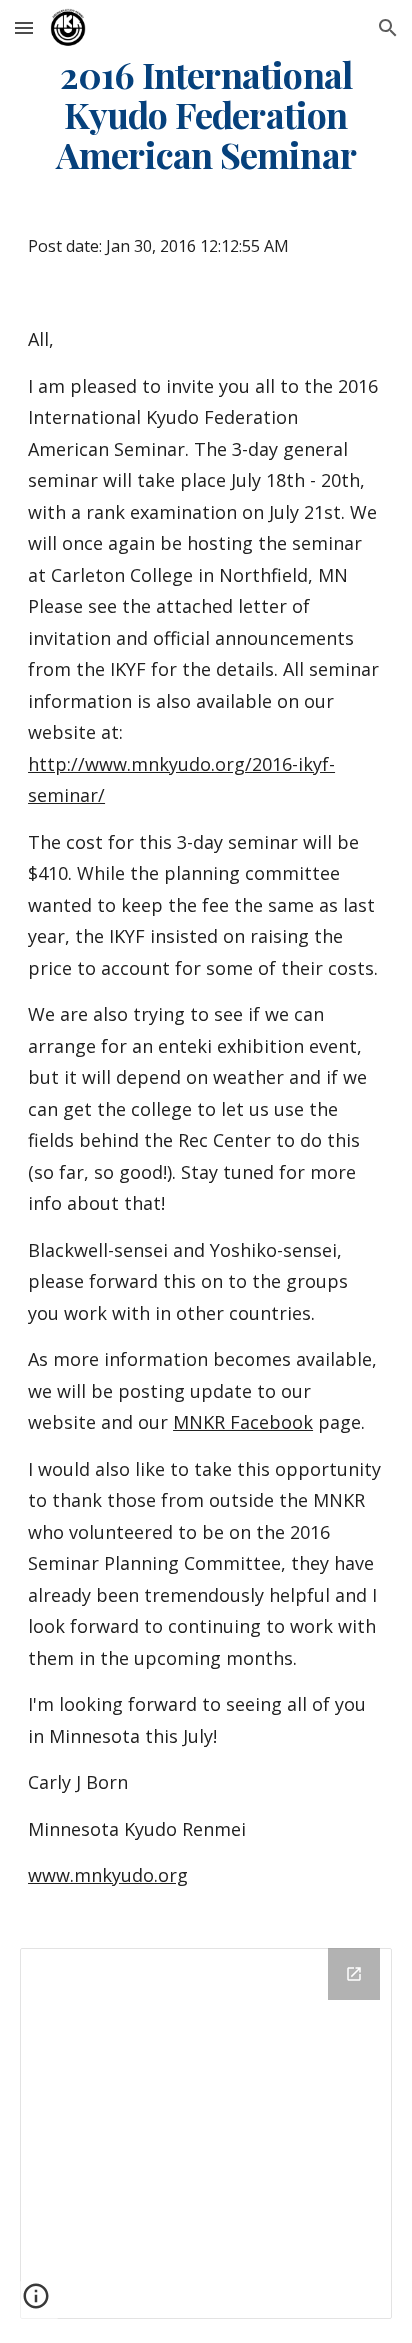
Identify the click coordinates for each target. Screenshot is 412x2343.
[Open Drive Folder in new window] (354, 1974)
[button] (24, 27)
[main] (206, 115)
